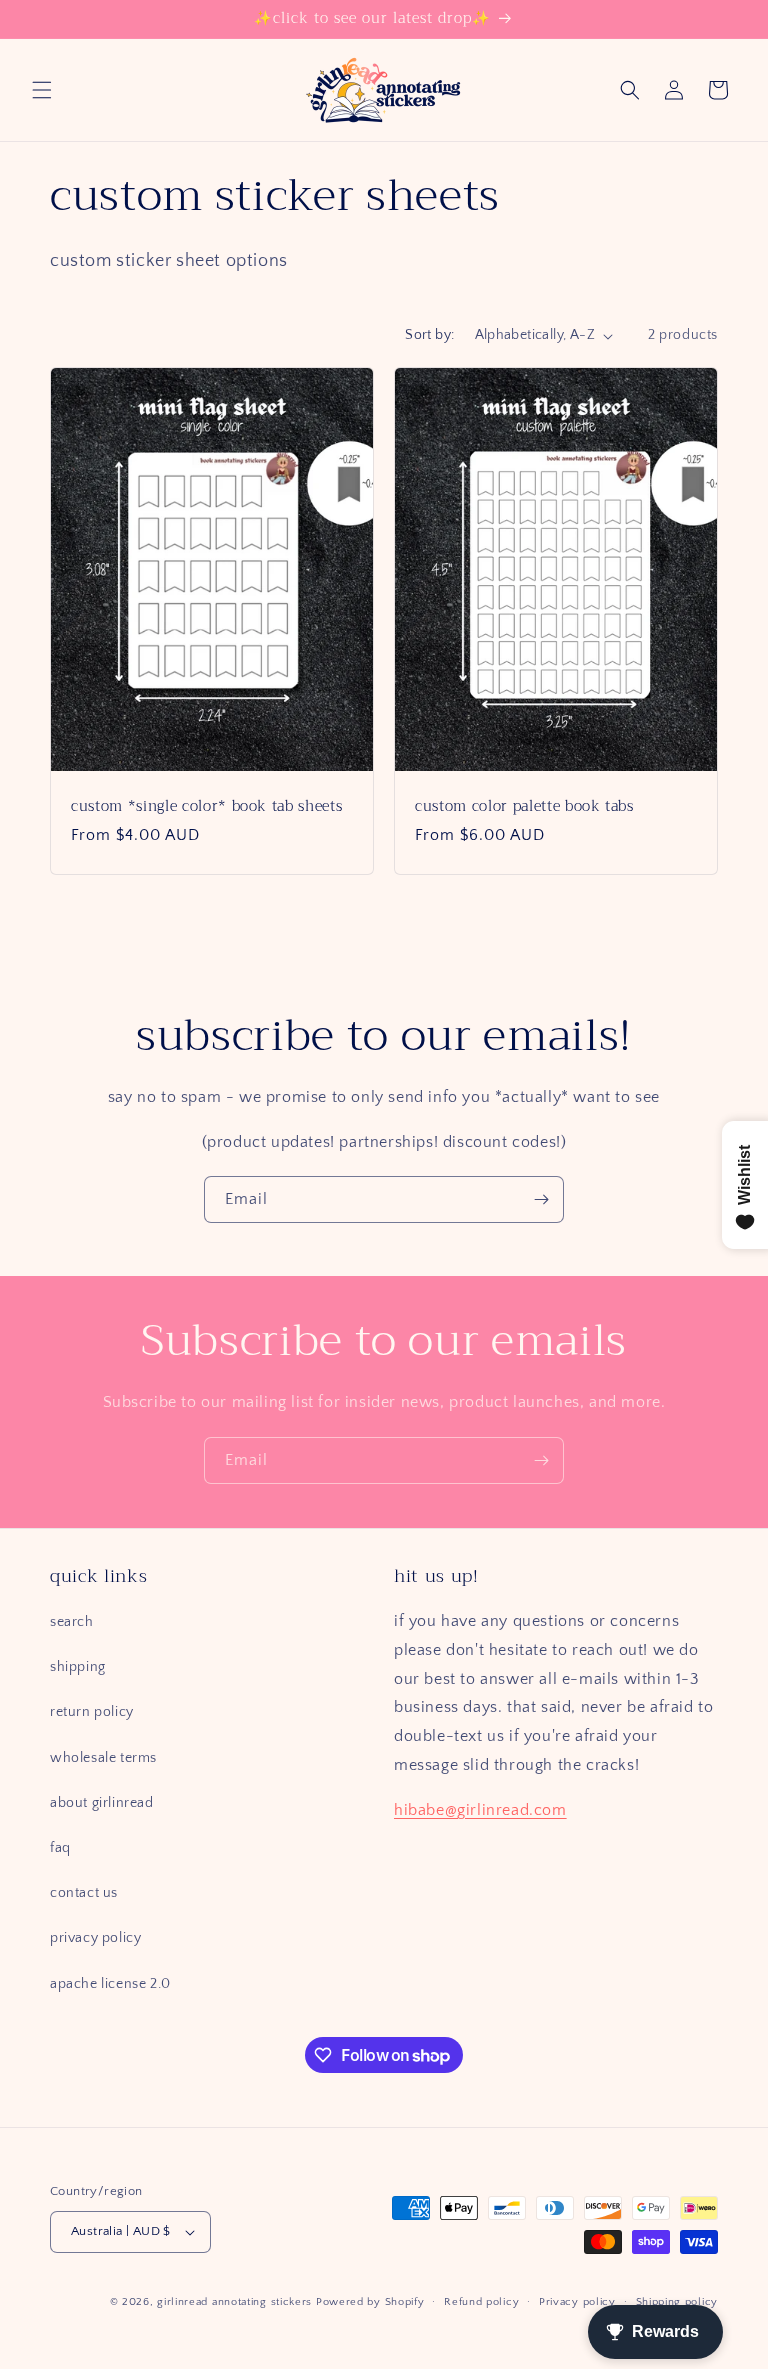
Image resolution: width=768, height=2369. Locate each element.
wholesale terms (103, 1758)
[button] (42, 90)
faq (60, 1848)
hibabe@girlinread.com (480, 1810)
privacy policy (95, 1938)
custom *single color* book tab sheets (206, 807)
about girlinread (102, 1803)
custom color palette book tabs (524, 807)
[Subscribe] (541, 1199)
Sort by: (429, 335)
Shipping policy (677, 2302)
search (72, 1622)
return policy (92, 1712)
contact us (84, 1893)
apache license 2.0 (110, 1984)
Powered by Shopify (370, 2302)
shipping (78, 1667)
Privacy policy (577, 2302)
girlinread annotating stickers (234, 2302)
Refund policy (481, 2302)
